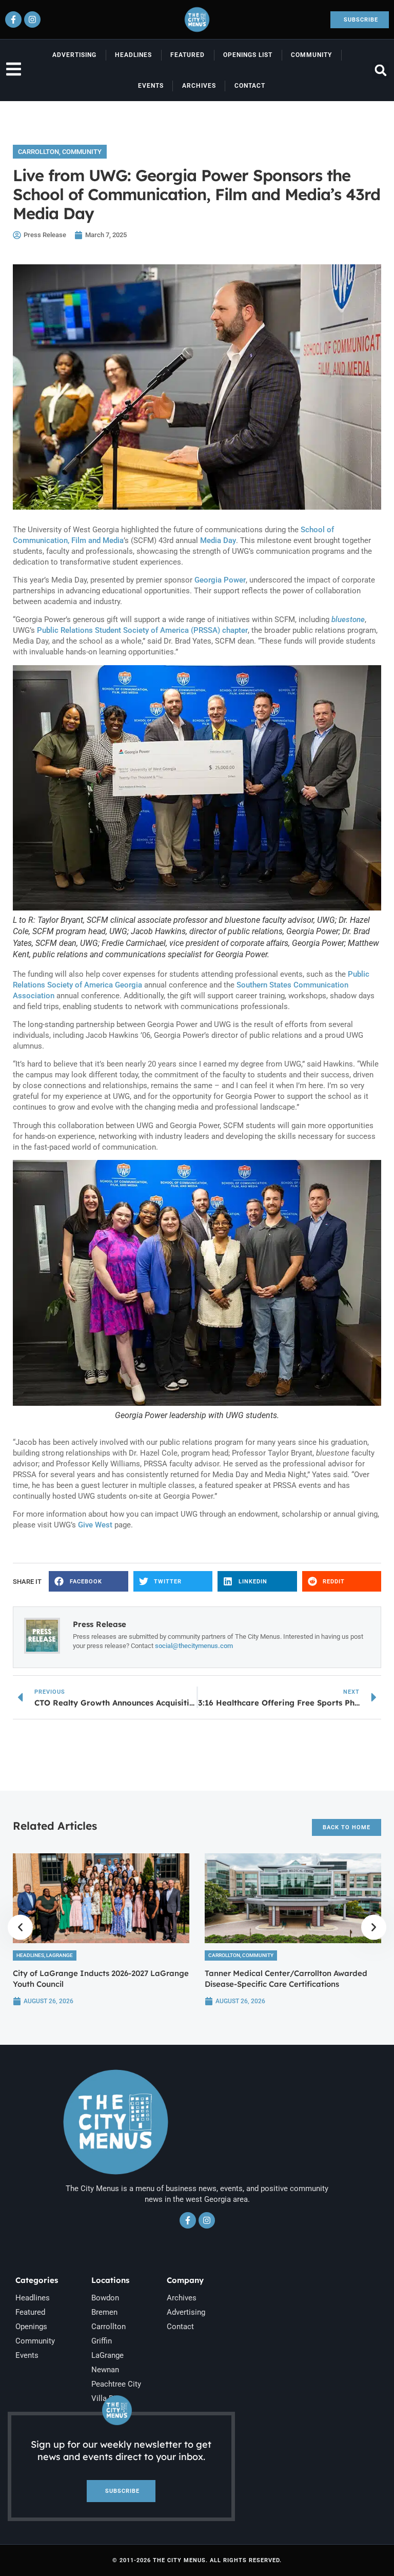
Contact (250, 86)
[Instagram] (32, 20)
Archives (199, 86)
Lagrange (60, 1955)
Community (311, 55)
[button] (380, 71)
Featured (188, 55)
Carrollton (38, 152)
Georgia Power (220, 580)
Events (151, 86)
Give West (95, 1525)
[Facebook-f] (13, 20)
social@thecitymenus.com (194, 1646)
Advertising (74, 55)
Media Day (218, 540)
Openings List (248, 55)
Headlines (133, 55)
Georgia (129, 985)
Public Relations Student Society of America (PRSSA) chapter (142, 630)
